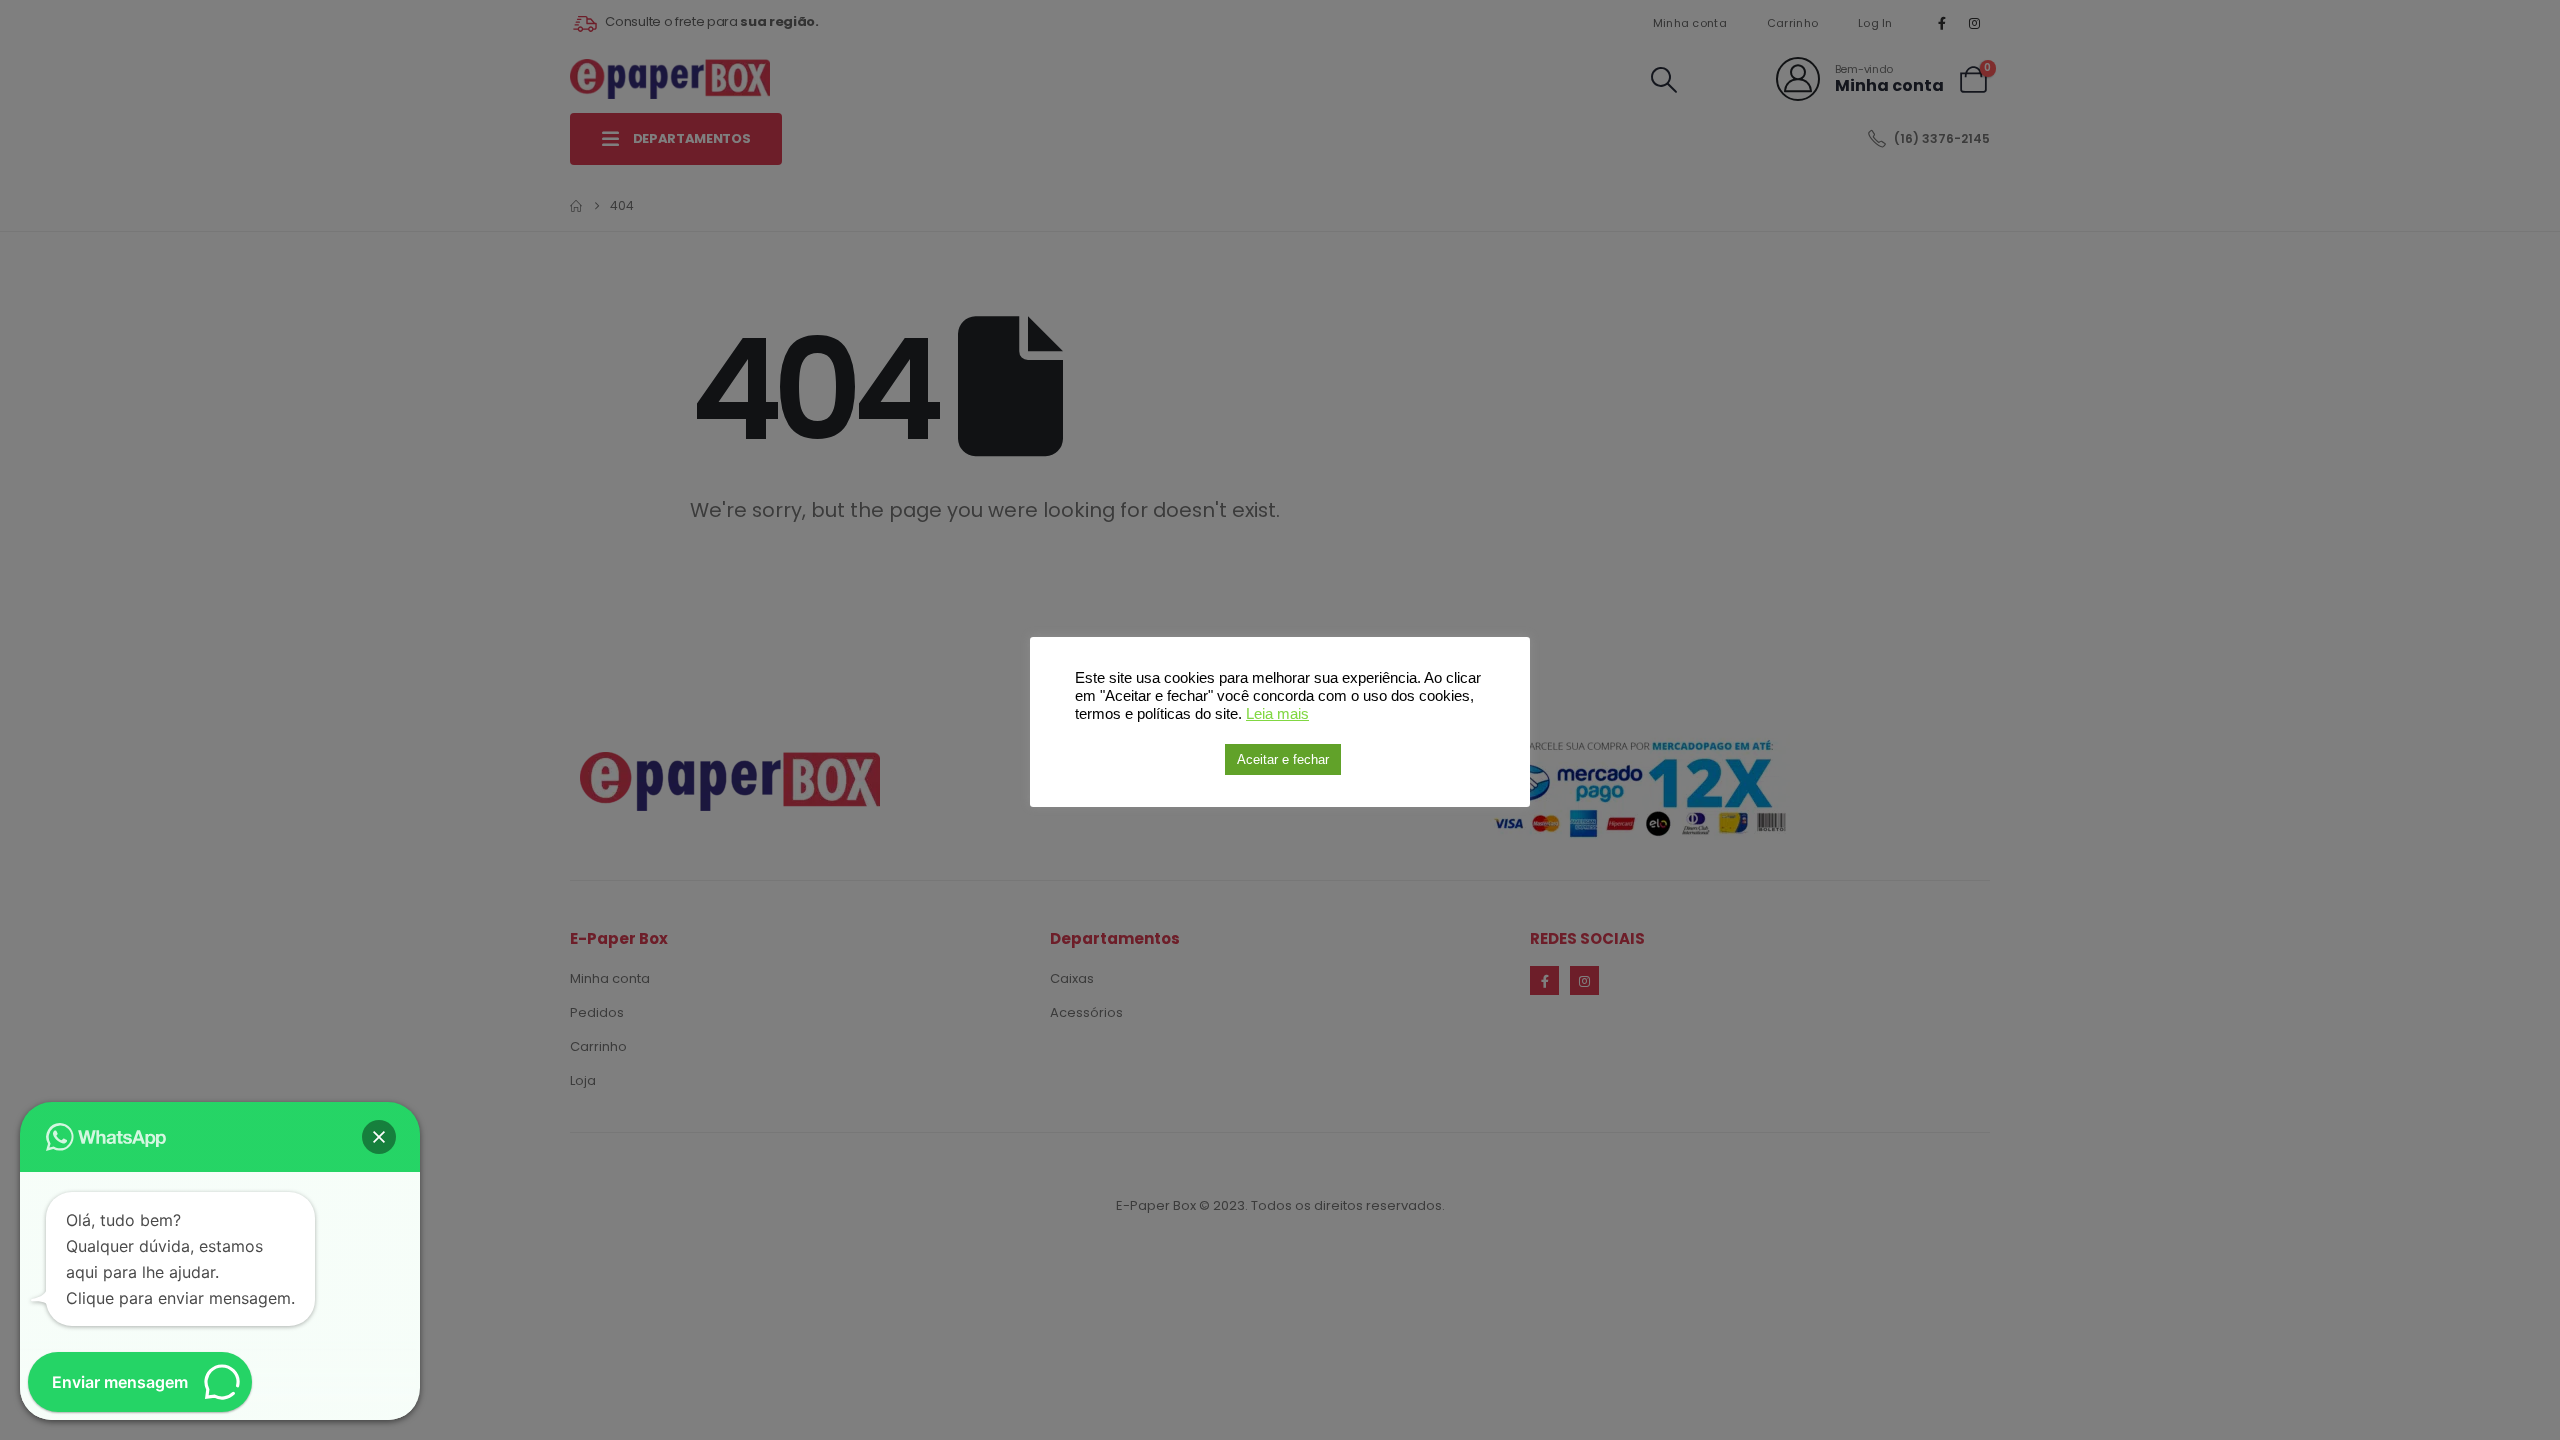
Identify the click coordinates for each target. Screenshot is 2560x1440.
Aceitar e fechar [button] (1283, 759)
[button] (379, 1137)
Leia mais (1277, 714)
